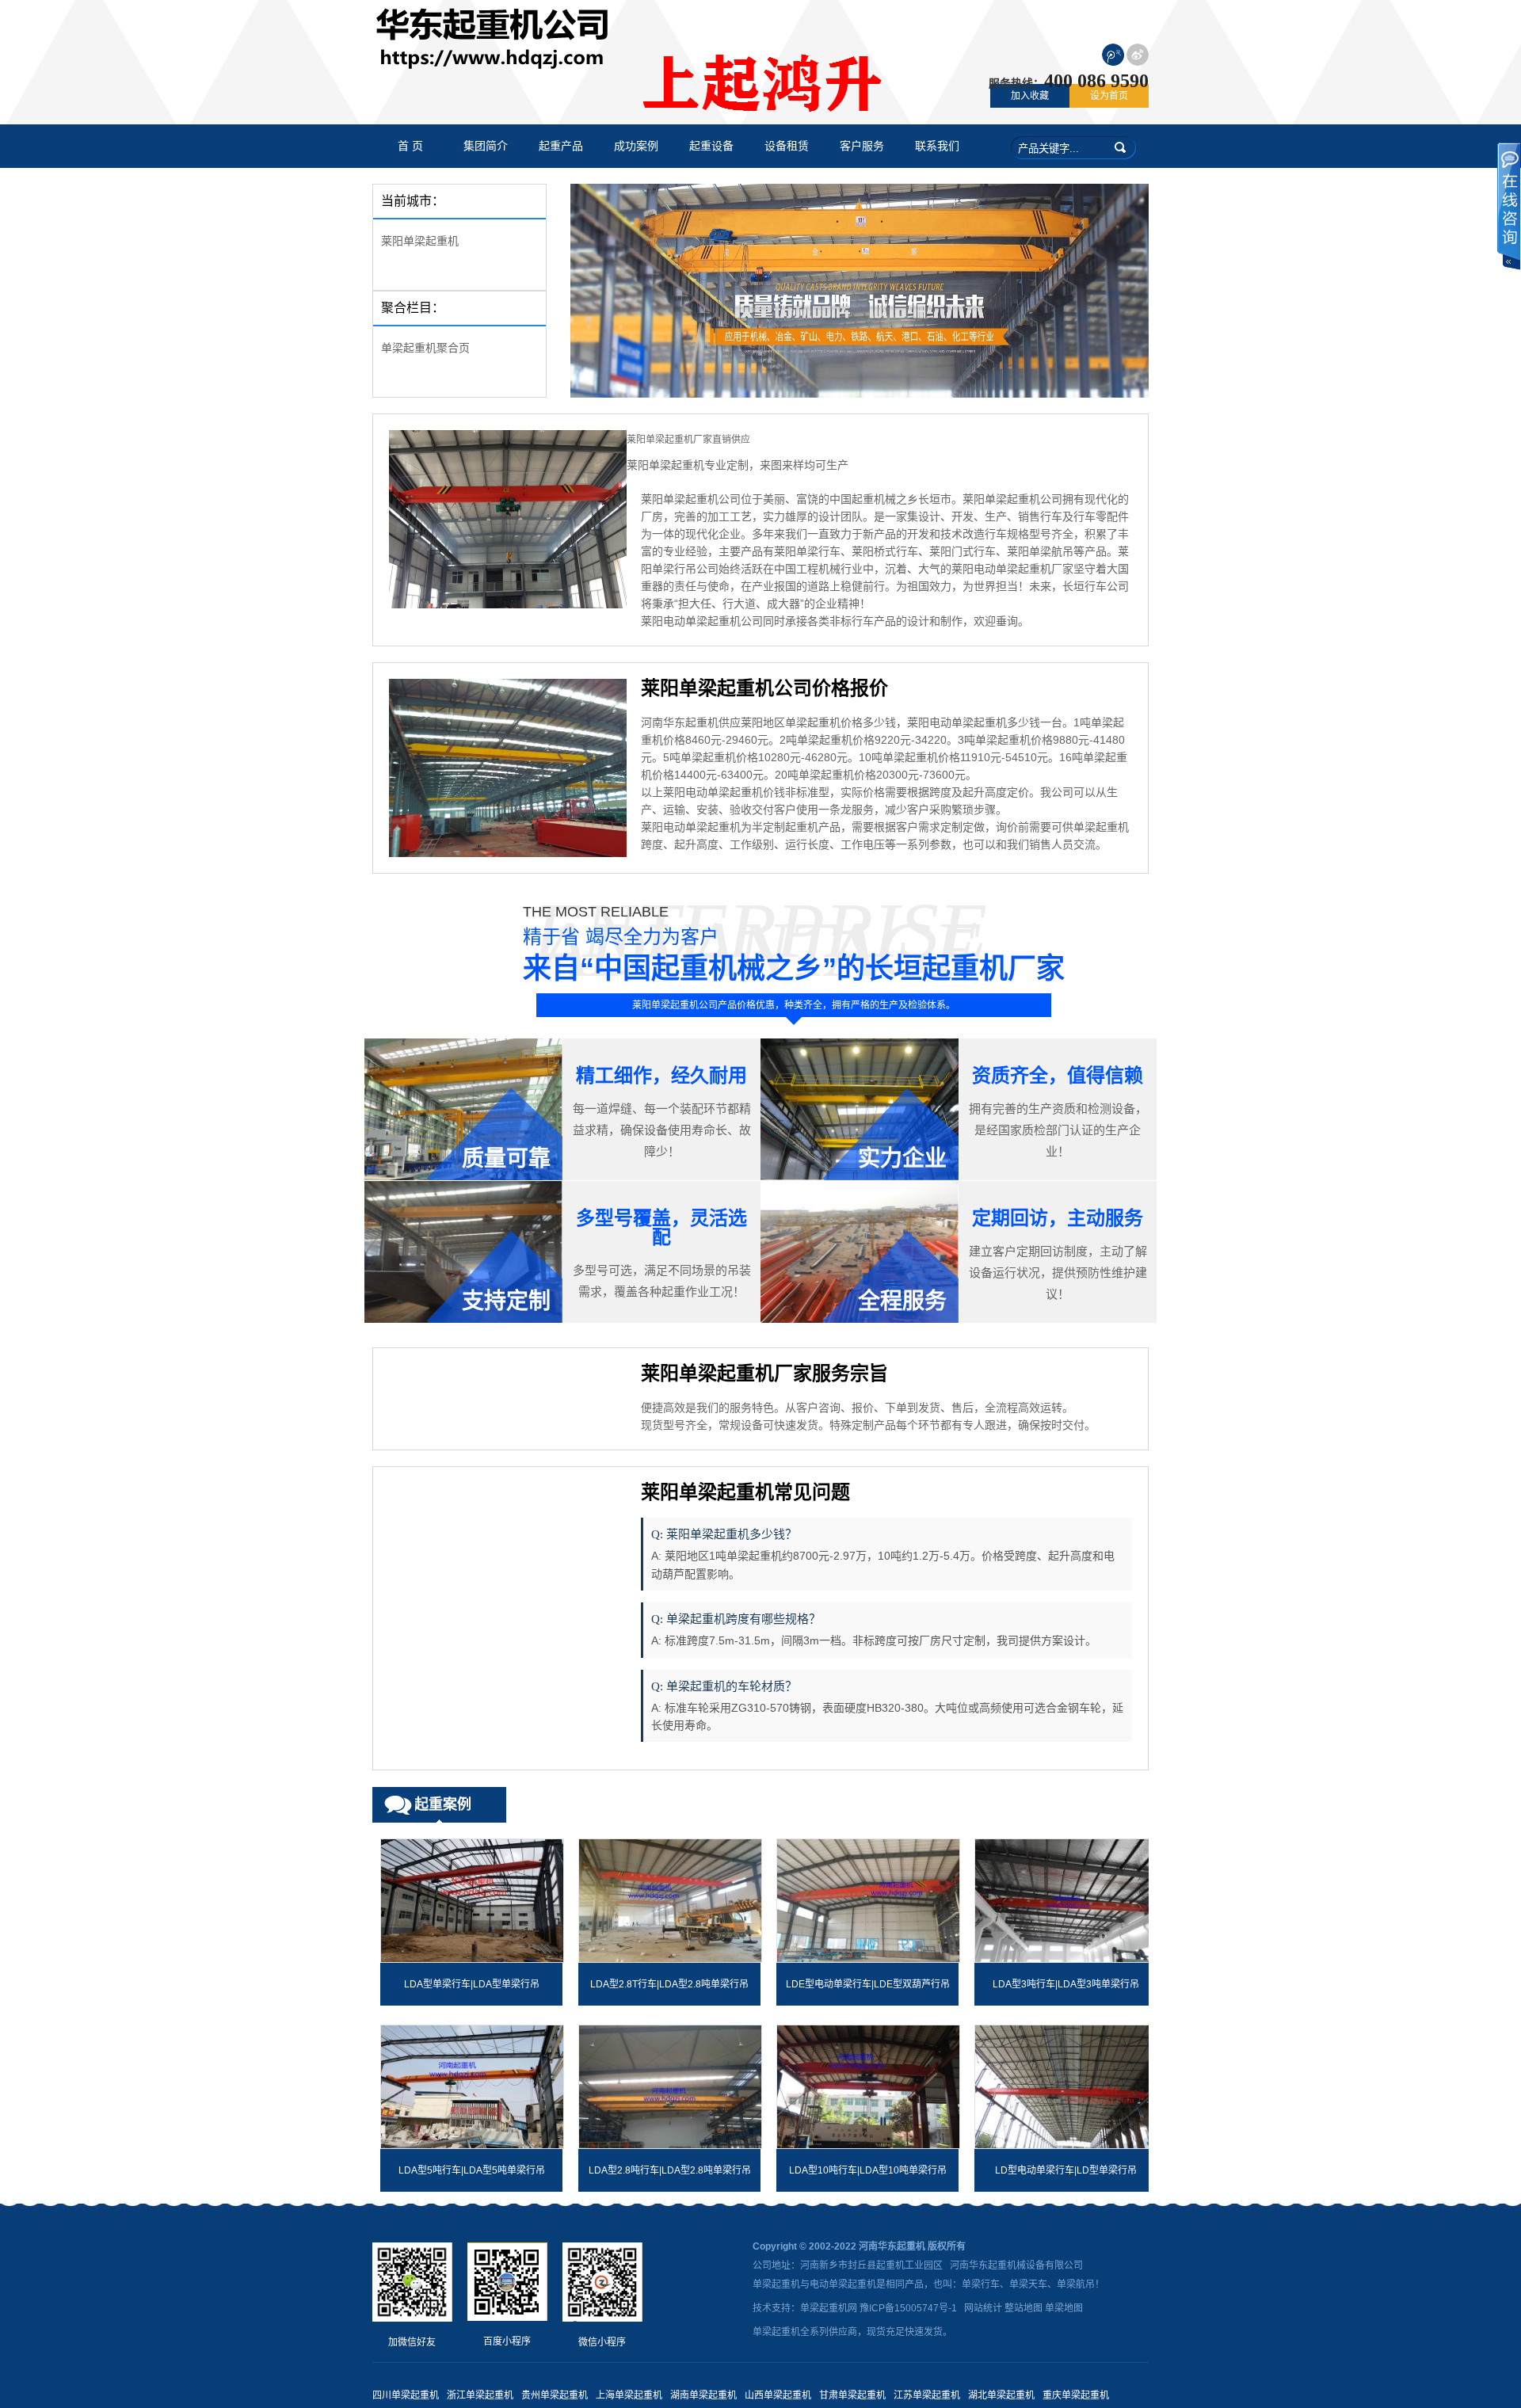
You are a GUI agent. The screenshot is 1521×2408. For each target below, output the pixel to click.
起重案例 (443, 1804)
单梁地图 (1064, 2308)
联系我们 (937, 146)
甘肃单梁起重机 (852, 2395)
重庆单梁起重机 (1076, 2395)
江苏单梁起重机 (927, 2395)
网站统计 (983, 2308)
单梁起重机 (776, 2284)
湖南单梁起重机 (703, 2395)
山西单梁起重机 (778, 2395)
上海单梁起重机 (629, 2395)
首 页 (410, 146)
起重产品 (561, 146)
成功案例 (636, 146)
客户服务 (862, 146)
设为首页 (1109, 96)
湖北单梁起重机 (1001, 2395)
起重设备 (711, 146)
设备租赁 (787, 146)
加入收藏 (1030, 96)
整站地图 (1024, 2308)
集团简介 (486, 146)
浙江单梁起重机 (480, 2395)
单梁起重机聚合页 (425, 348)
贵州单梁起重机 (555, 2395)
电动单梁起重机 (843, 2284)
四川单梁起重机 (406, 2395)
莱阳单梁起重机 (420, 241)
